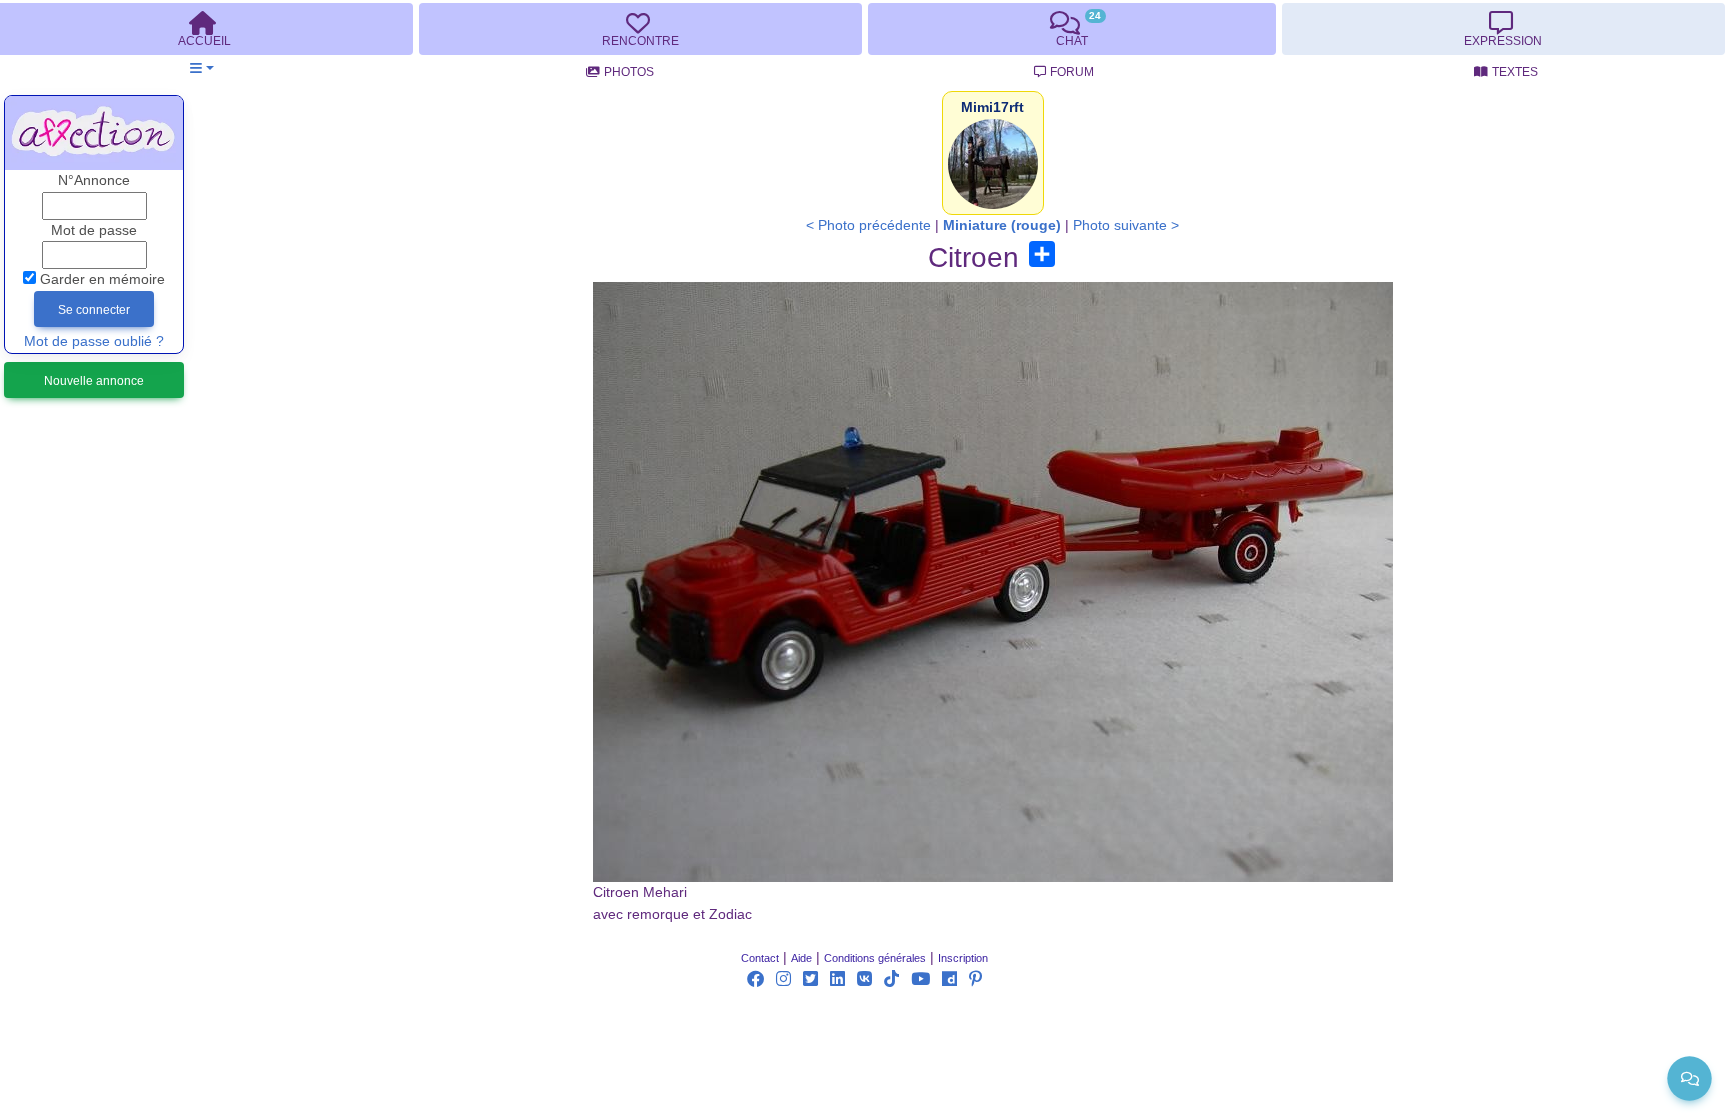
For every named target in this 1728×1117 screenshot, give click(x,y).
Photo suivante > (1126, 225)
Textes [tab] (1515, 72)
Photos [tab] (629, 72)
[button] (201, 68)
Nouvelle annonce (94, 381)
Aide (801, 958)
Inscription (963, 958)
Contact (760, 958)
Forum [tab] (1072, 72)
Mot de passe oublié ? (94, 341)
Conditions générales (875, 958)
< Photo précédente (868, 225)
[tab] (640, 29)
